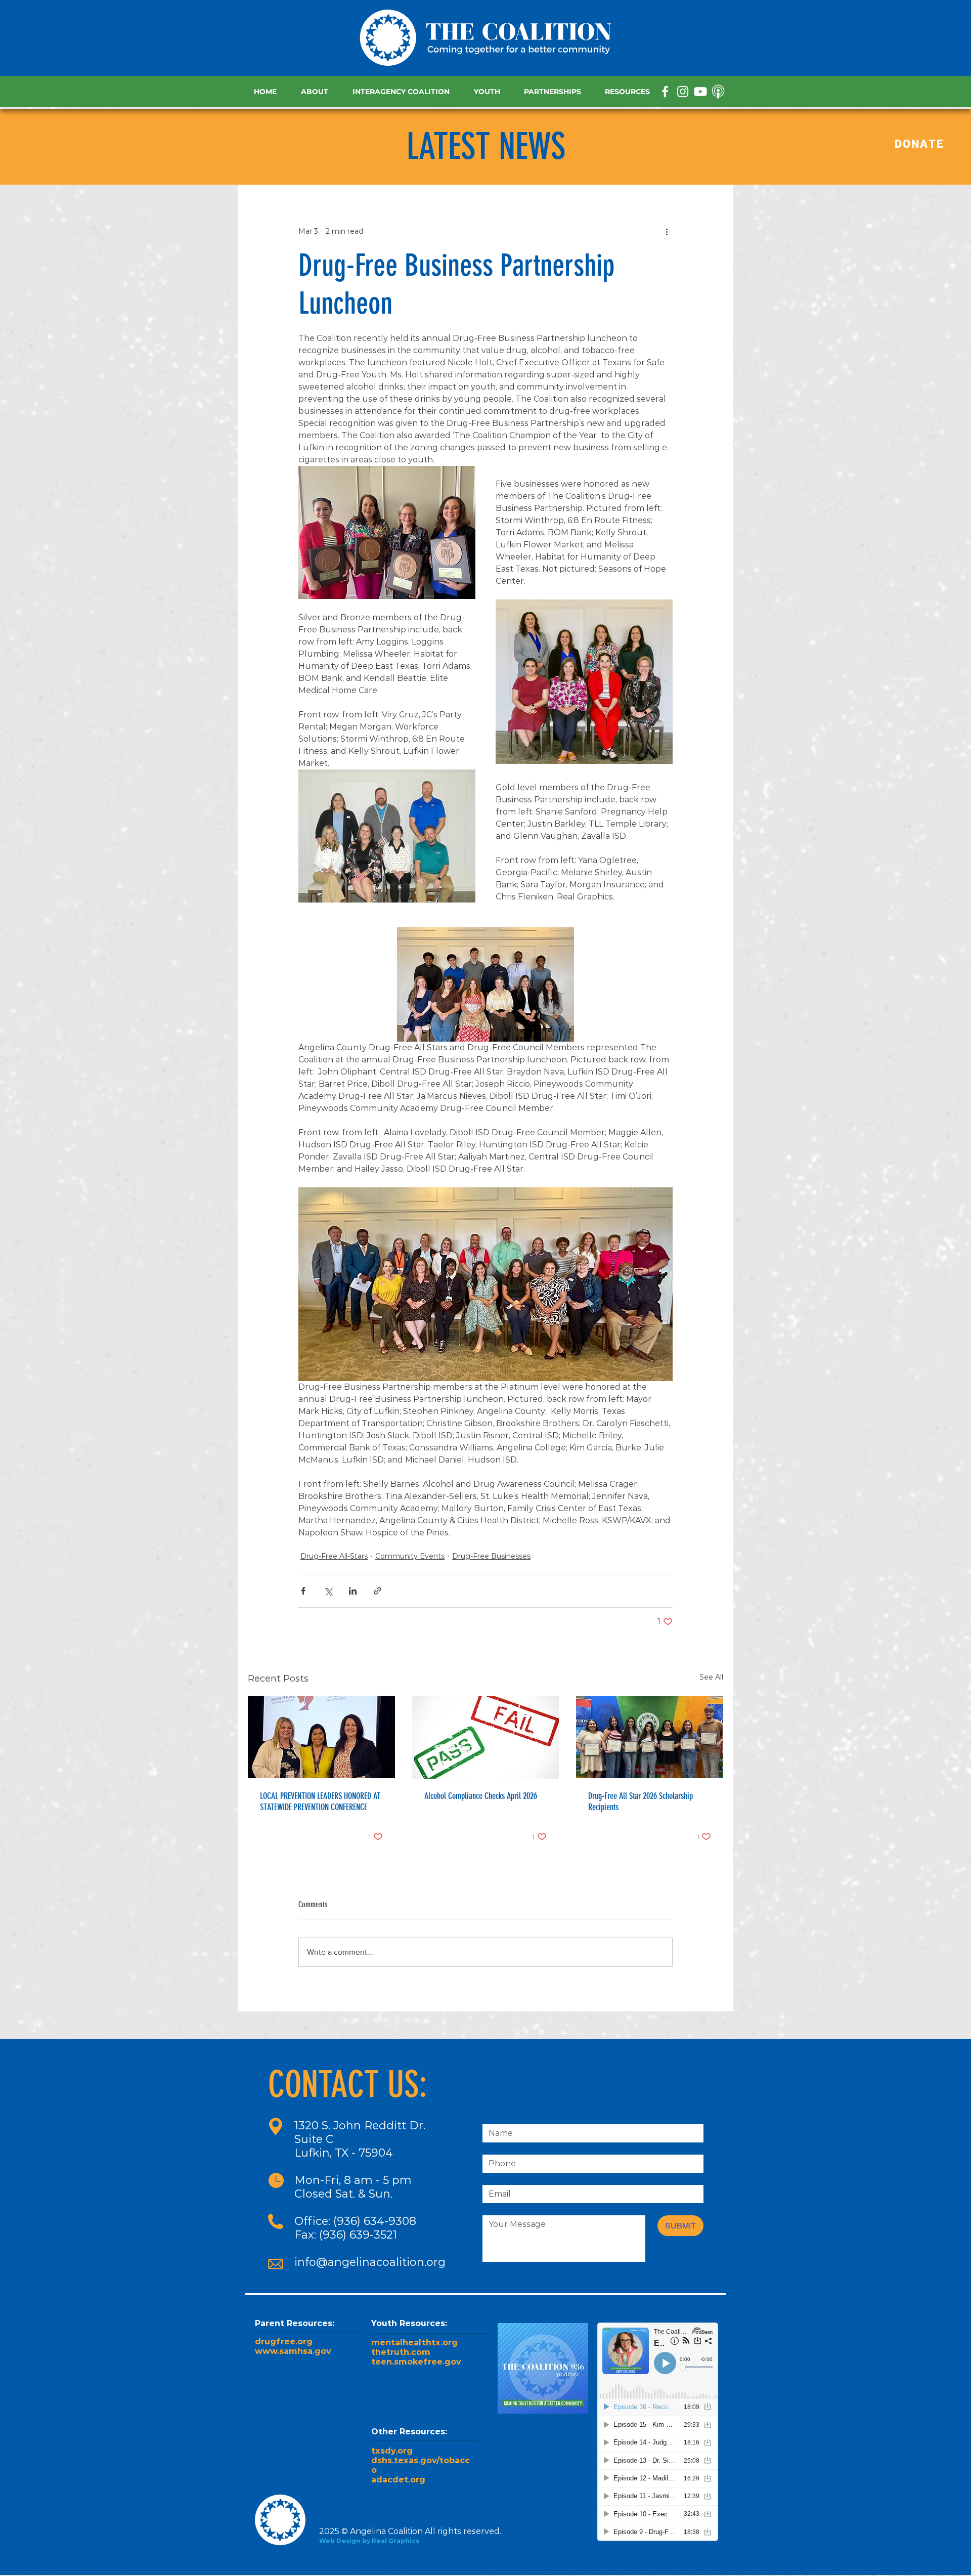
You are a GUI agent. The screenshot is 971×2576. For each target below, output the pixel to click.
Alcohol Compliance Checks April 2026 (481, 1796)
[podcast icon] (718, 92)
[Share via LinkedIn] (353, 1591)
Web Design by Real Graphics (369, 2541)
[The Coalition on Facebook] (665, 92)
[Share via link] (378, 1591)
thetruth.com (401, 2352)
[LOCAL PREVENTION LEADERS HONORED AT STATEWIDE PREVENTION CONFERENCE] (321, 1737)
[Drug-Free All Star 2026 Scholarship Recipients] (650, 1737)
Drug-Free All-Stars (334, 1556)
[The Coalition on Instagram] (683, 92)
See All (711, 1677)
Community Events (410, 1556)
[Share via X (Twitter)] (328, 1591)
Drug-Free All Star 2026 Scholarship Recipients (641, 1801)
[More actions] (667, 231)
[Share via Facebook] (303, 1591)
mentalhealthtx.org (414, 2343)
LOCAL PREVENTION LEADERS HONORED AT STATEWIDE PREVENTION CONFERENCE (320, 1801)
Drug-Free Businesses (491, 1556)
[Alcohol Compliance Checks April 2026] (486, 1737)
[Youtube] (700, 92)
